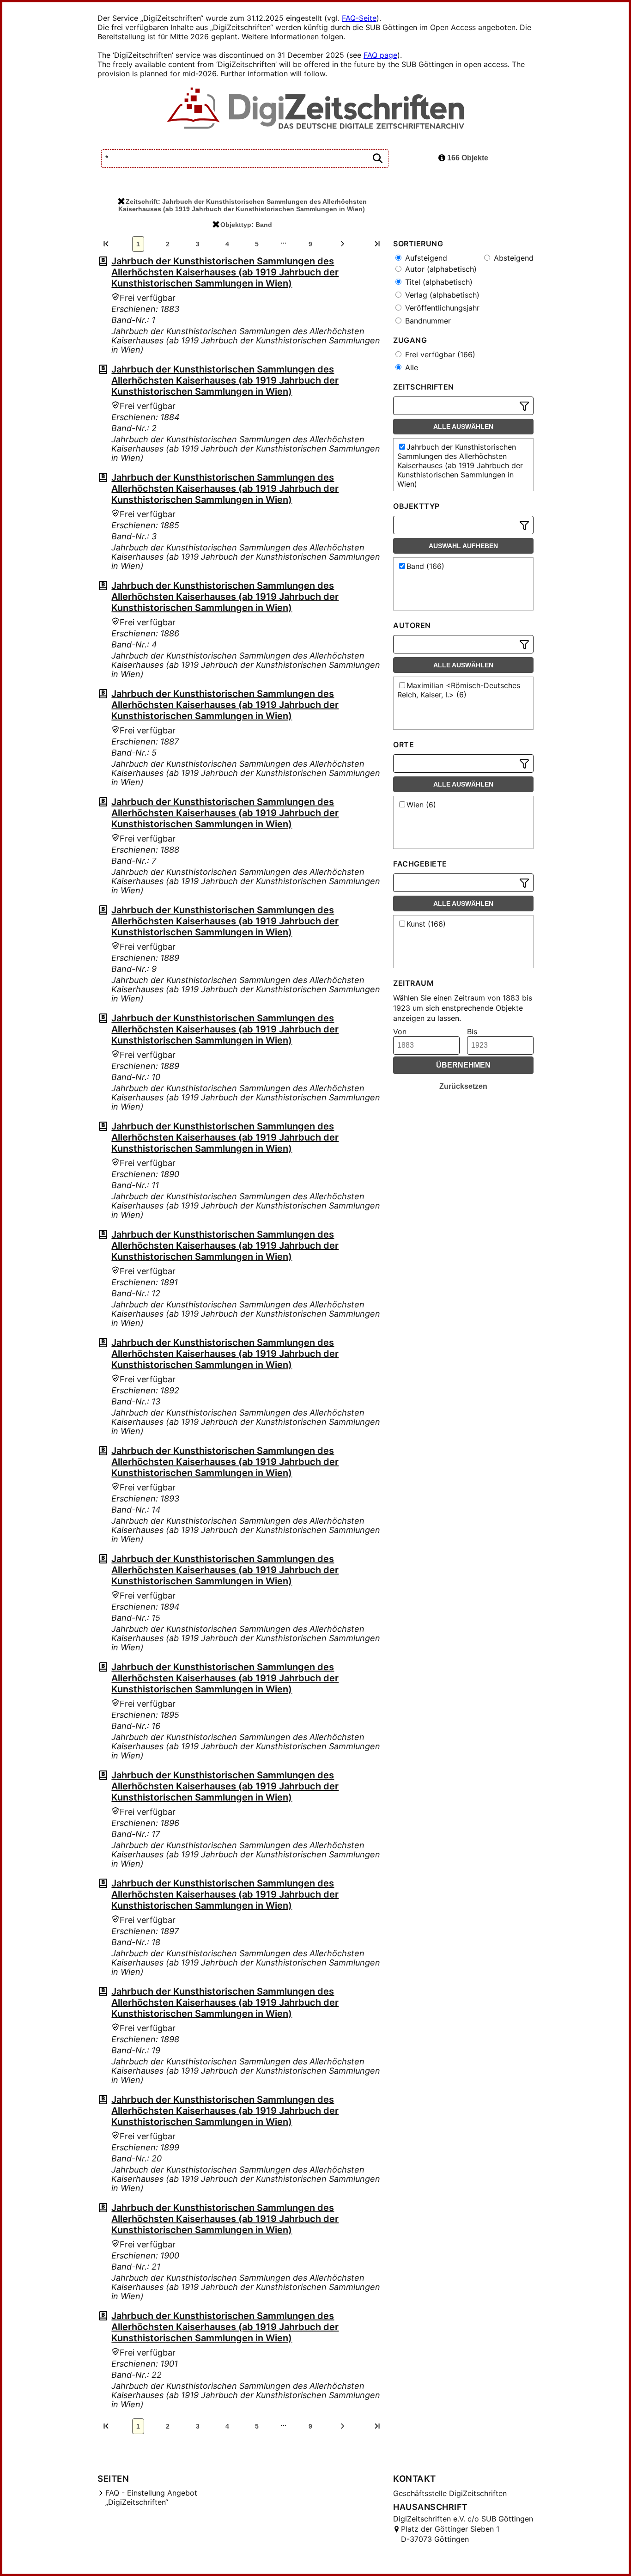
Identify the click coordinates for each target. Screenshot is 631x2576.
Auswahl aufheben (463, 546)
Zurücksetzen (463, 1086)
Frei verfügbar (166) (439, 354)
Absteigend (513, 258)
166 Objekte (467, 158)
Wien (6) (421, 805)
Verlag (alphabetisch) (441, 295)
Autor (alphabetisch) (440, 269)
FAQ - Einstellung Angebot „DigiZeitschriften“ (151, 2497)
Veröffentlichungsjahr (441, 308)
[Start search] (377, 159)
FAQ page (380, 55)
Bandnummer (427, 321)
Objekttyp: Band (246, 225)
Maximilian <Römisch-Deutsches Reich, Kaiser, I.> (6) (459, 690)
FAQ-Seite (359, 18)
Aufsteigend (425, 258)
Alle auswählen (463, 427)
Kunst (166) (426, 924)
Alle (410, 367)
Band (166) (425, 566)
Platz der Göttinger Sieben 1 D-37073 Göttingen (450, 2534)
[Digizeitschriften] (316, 109)
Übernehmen (463, 1065)
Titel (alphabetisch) (438, 282)
